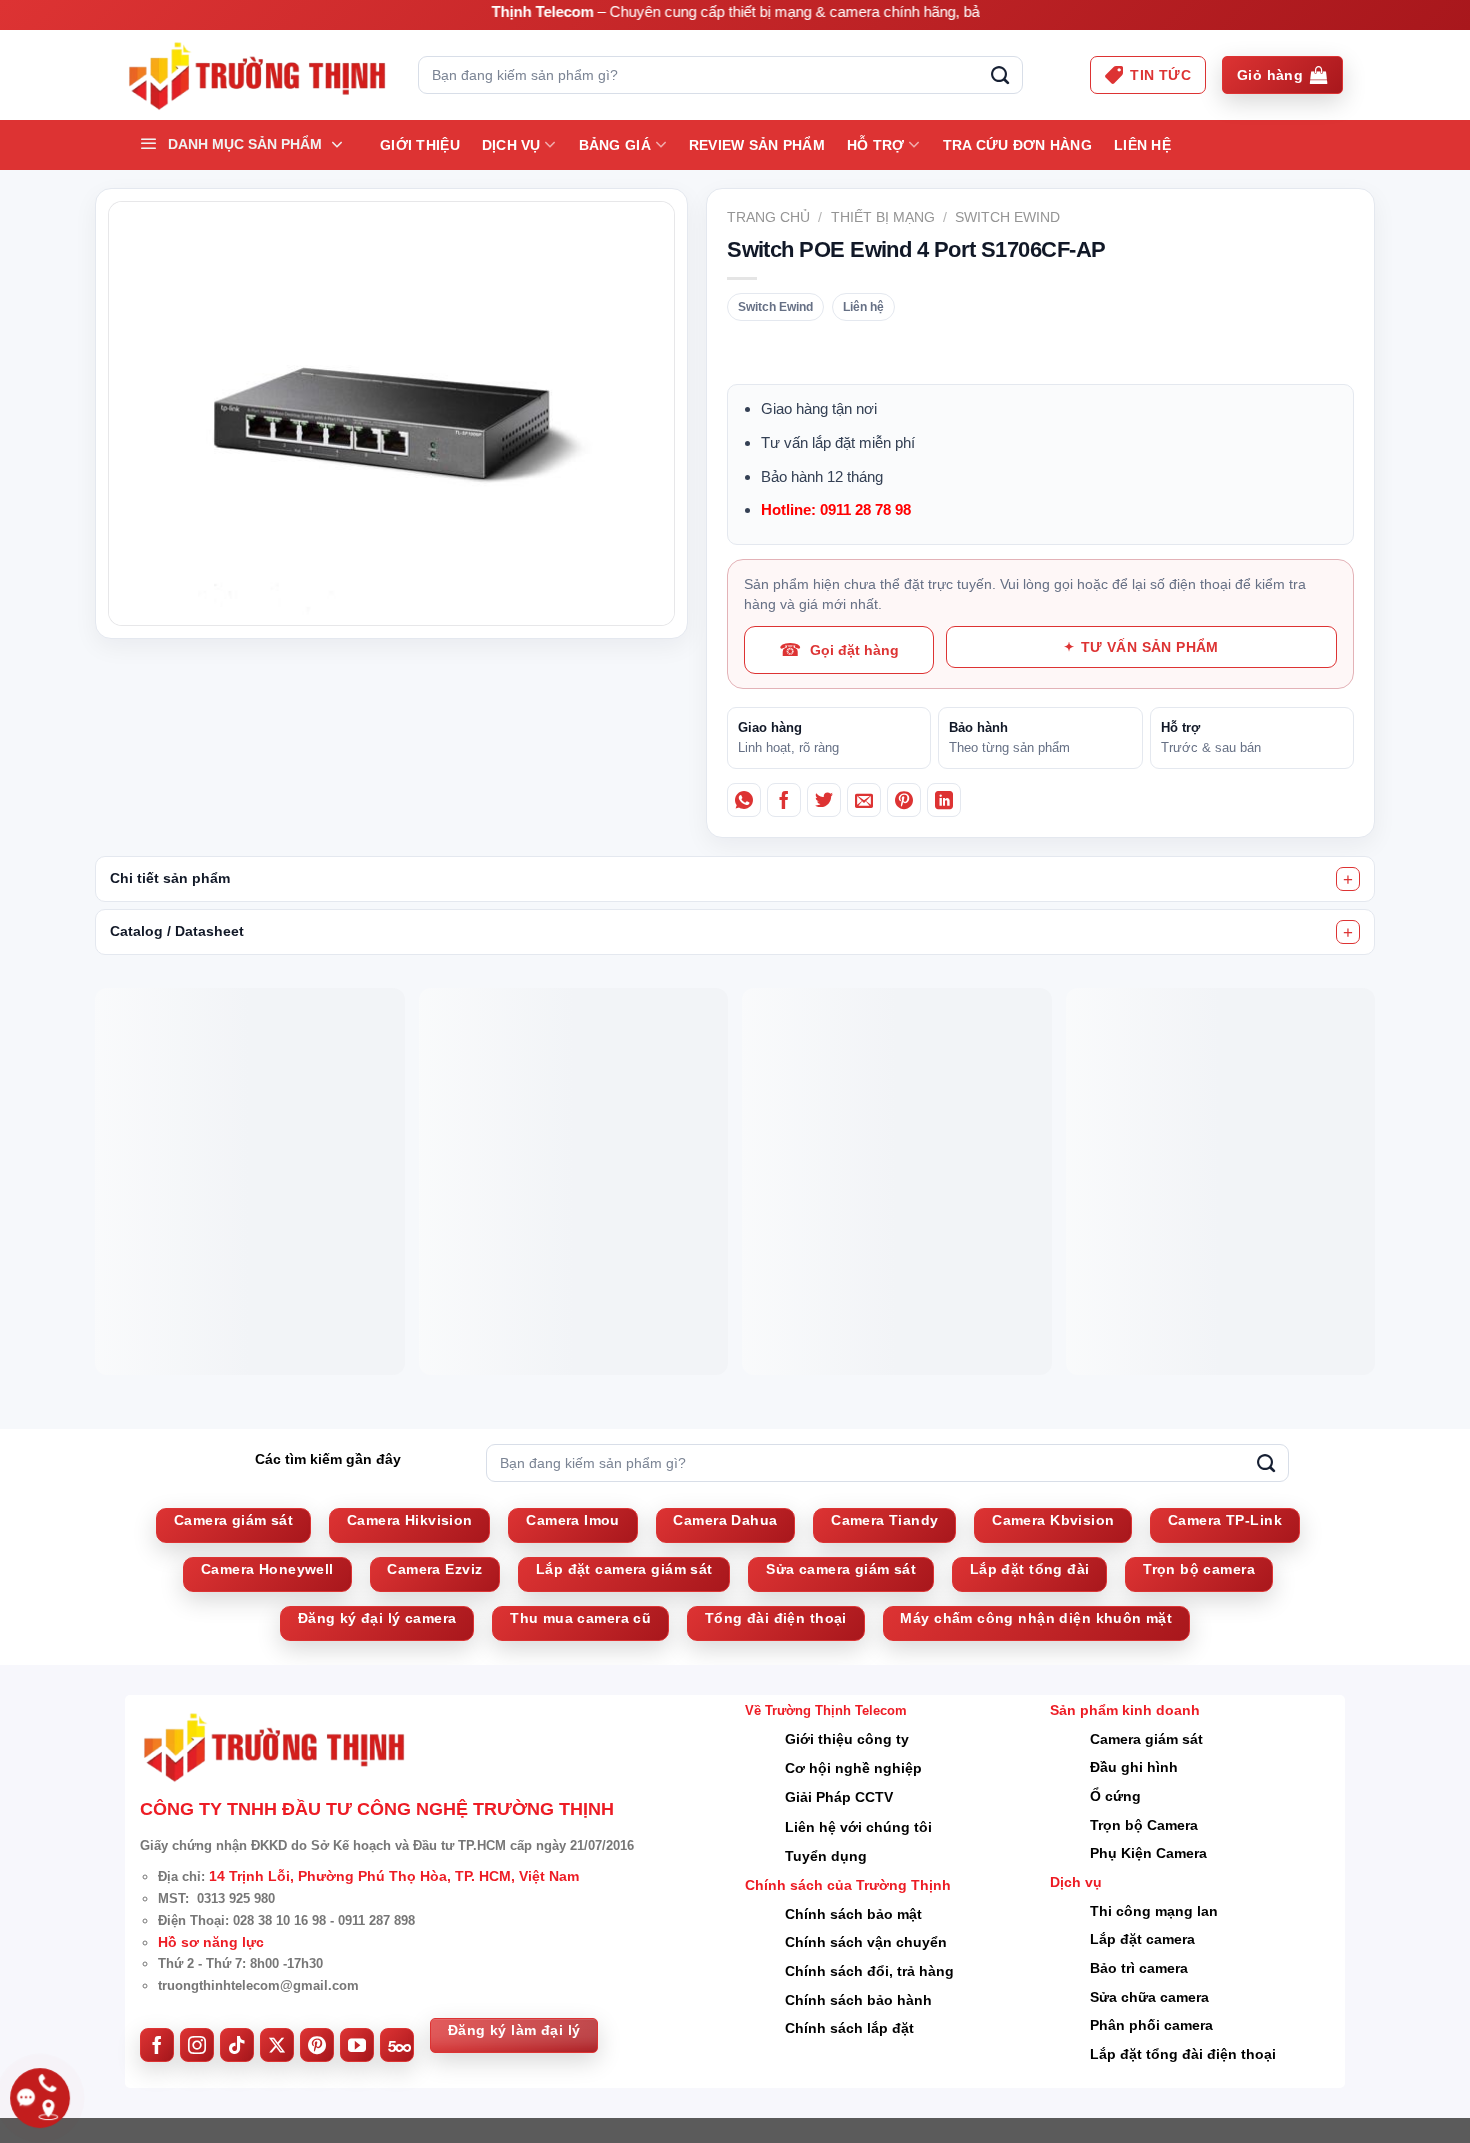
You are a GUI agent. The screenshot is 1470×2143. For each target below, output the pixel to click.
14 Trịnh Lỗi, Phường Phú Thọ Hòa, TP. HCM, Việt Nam (394, 2021)
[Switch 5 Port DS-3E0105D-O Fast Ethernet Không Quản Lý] (1227, 1208)
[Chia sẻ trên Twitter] (824, 800)
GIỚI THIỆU (420, 145)
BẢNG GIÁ (615, 145)
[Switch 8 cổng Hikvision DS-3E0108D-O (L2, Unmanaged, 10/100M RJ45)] (981, 1208)
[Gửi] (1000, 75)
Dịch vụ (511, 145)
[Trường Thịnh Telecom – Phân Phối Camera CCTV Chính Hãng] (256, 75)
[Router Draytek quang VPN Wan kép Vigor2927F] (489, 1208)
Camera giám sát (1146, 1883)
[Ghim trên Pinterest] (904, 800)
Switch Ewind (1007, 217)
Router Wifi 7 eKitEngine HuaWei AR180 (237, 1380)
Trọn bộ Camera (1144, 1969)
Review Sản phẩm (757, 145)
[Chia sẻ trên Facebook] (784, 800)
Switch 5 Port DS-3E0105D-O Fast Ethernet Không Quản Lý (1224, 1391)
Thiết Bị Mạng (883, 217)
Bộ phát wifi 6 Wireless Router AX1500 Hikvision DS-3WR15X (731, 1391)
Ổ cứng (1115, 1941)
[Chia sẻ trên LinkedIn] (944, 800)
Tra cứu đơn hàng (1017, 145)
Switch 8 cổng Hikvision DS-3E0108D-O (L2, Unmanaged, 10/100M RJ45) (974, 1402)
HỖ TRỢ (876, 145)
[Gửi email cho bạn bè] (864, 800)
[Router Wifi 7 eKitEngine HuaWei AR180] (243, 1208)
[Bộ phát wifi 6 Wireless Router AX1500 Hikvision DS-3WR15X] (735, 1208)
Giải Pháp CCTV (839, 1942)
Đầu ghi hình (1134, 1912)
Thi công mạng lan (1154, 2055)
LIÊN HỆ (1142, 145)
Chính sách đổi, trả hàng (869, 2116)
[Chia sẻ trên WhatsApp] (744, 800)
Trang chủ (768, 217)
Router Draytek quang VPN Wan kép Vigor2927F (488, 1380)
